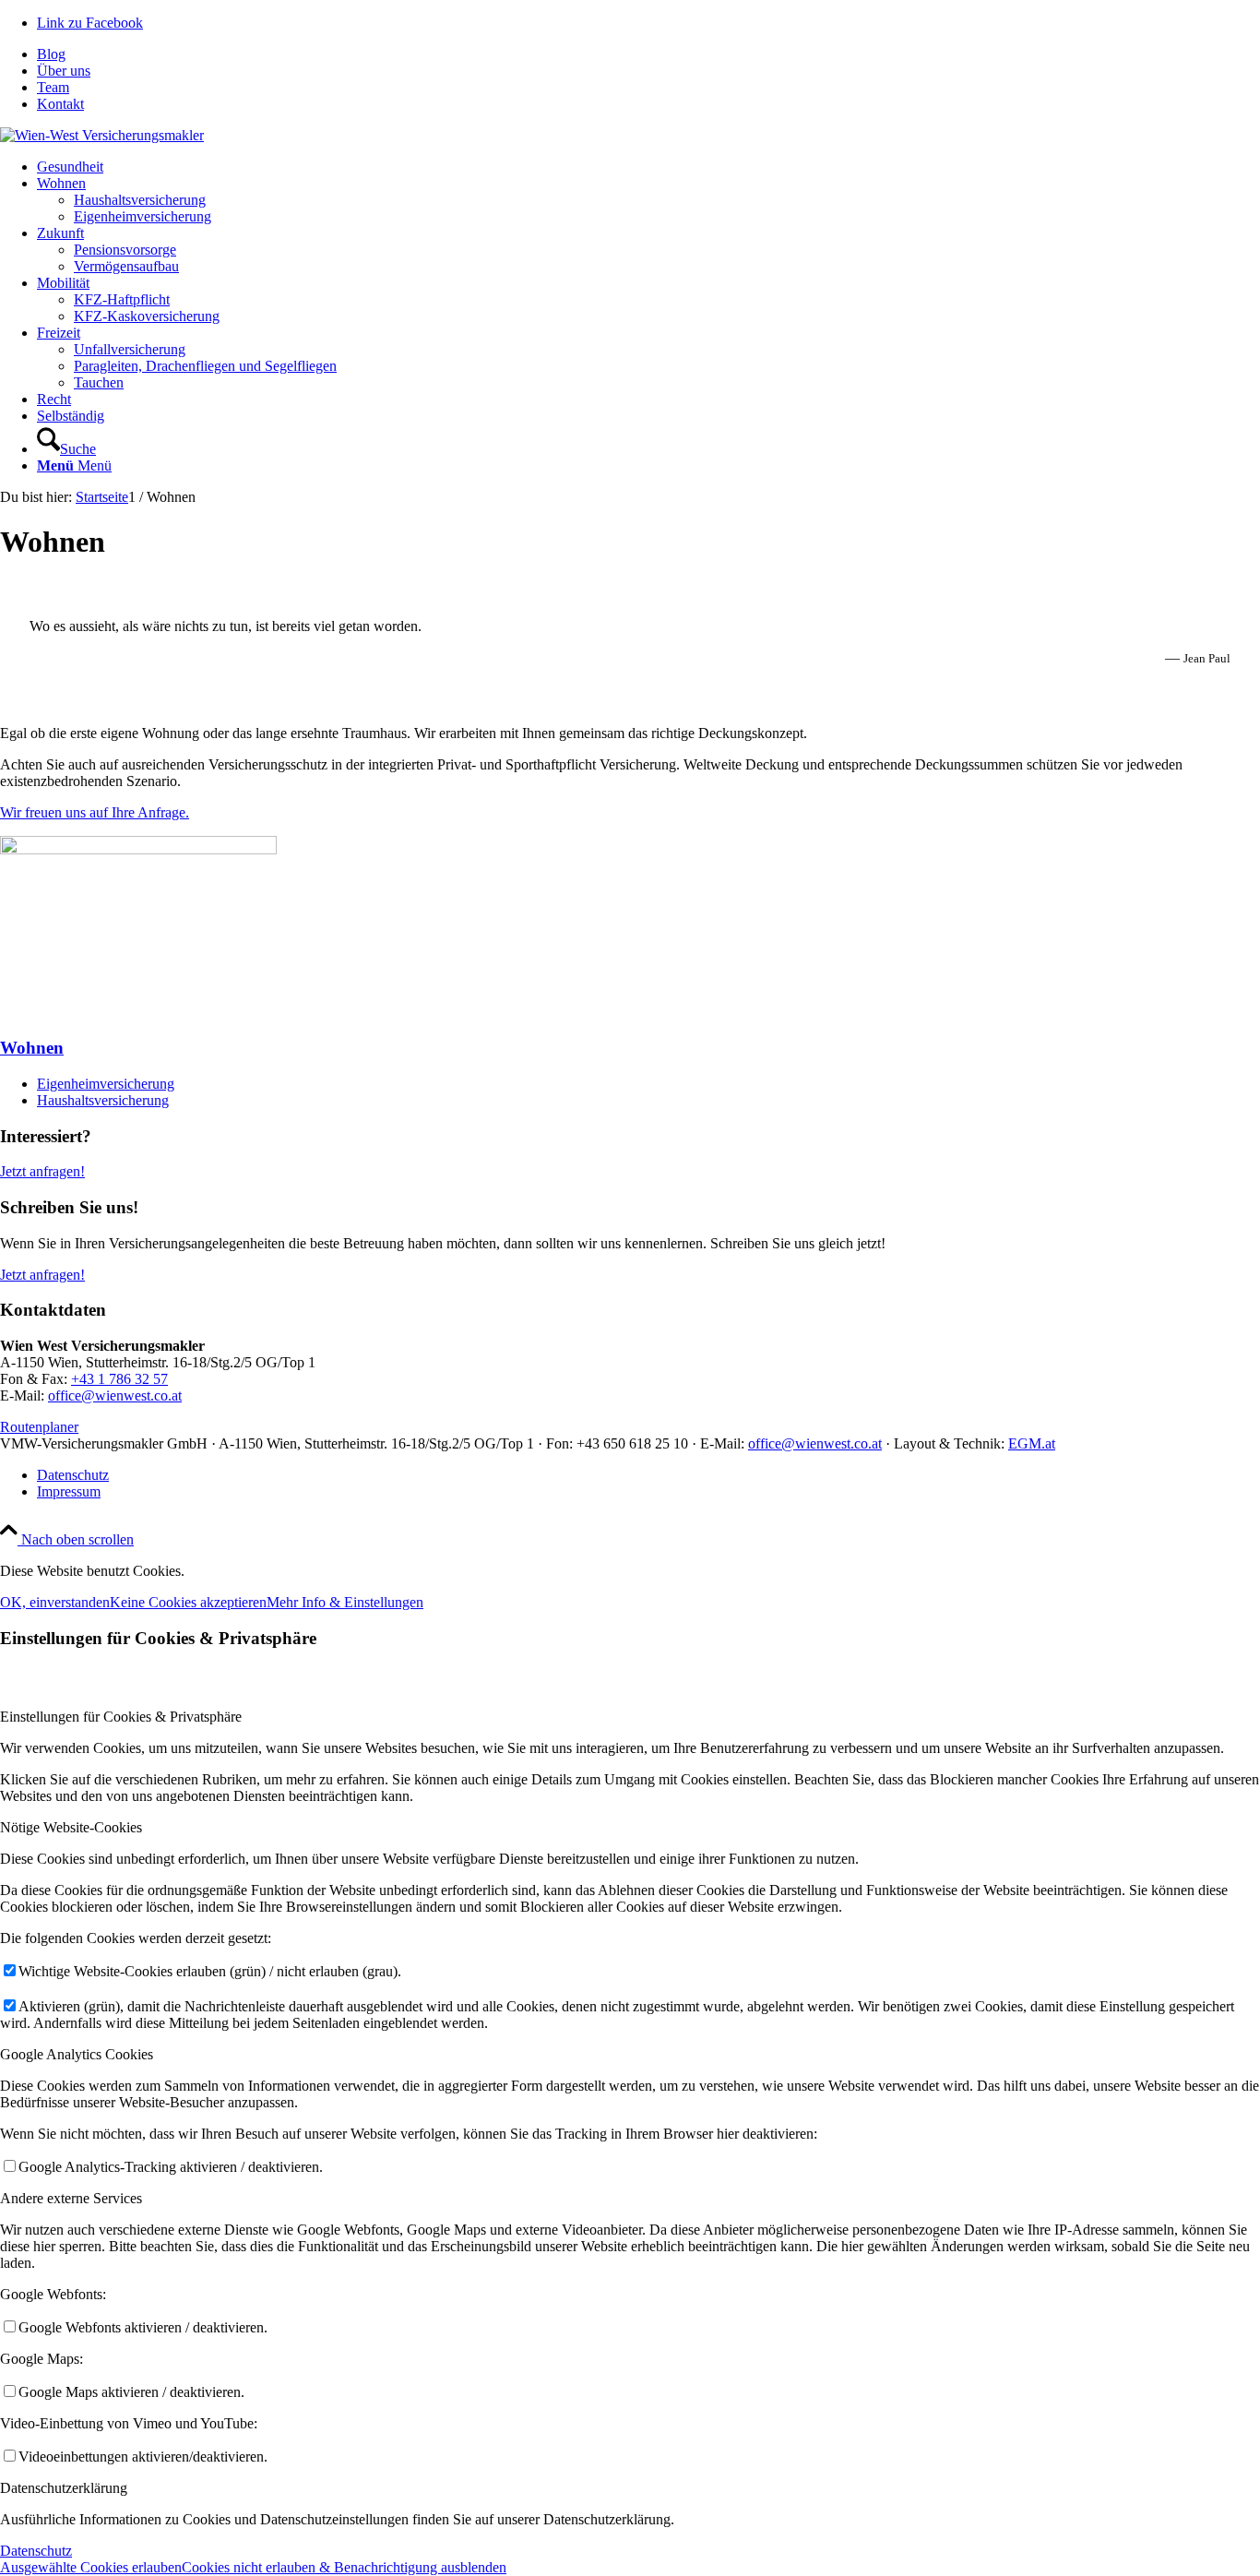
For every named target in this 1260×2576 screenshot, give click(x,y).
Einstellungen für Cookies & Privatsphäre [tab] (121, 1717)
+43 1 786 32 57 (119, 1379)
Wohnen (32, 1048)
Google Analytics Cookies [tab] (77, 2054)
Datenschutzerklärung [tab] (64, 2488)
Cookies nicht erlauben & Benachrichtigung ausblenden (344, 2567)
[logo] (102, 135)
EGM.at (1032, 1443)
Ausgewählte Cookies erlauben (91, 2567)
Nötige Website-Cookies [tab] (71, 1827)
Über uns (64, 71)
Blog (51, 54)
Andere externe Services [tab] (71, 2198)
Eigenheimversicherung (106, 1084)
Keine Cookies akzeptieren (188, 1602)
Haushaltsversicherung (103, 1100)
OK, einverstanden (55, 1602)
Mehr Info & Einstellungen (345, 1602)
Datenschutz (36, 2551)
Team (53, 87)
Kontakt (60, 104)
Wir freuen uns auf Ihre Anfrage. (95, 812)
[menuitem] (648, 54)
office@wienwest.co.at (115, 1395)
